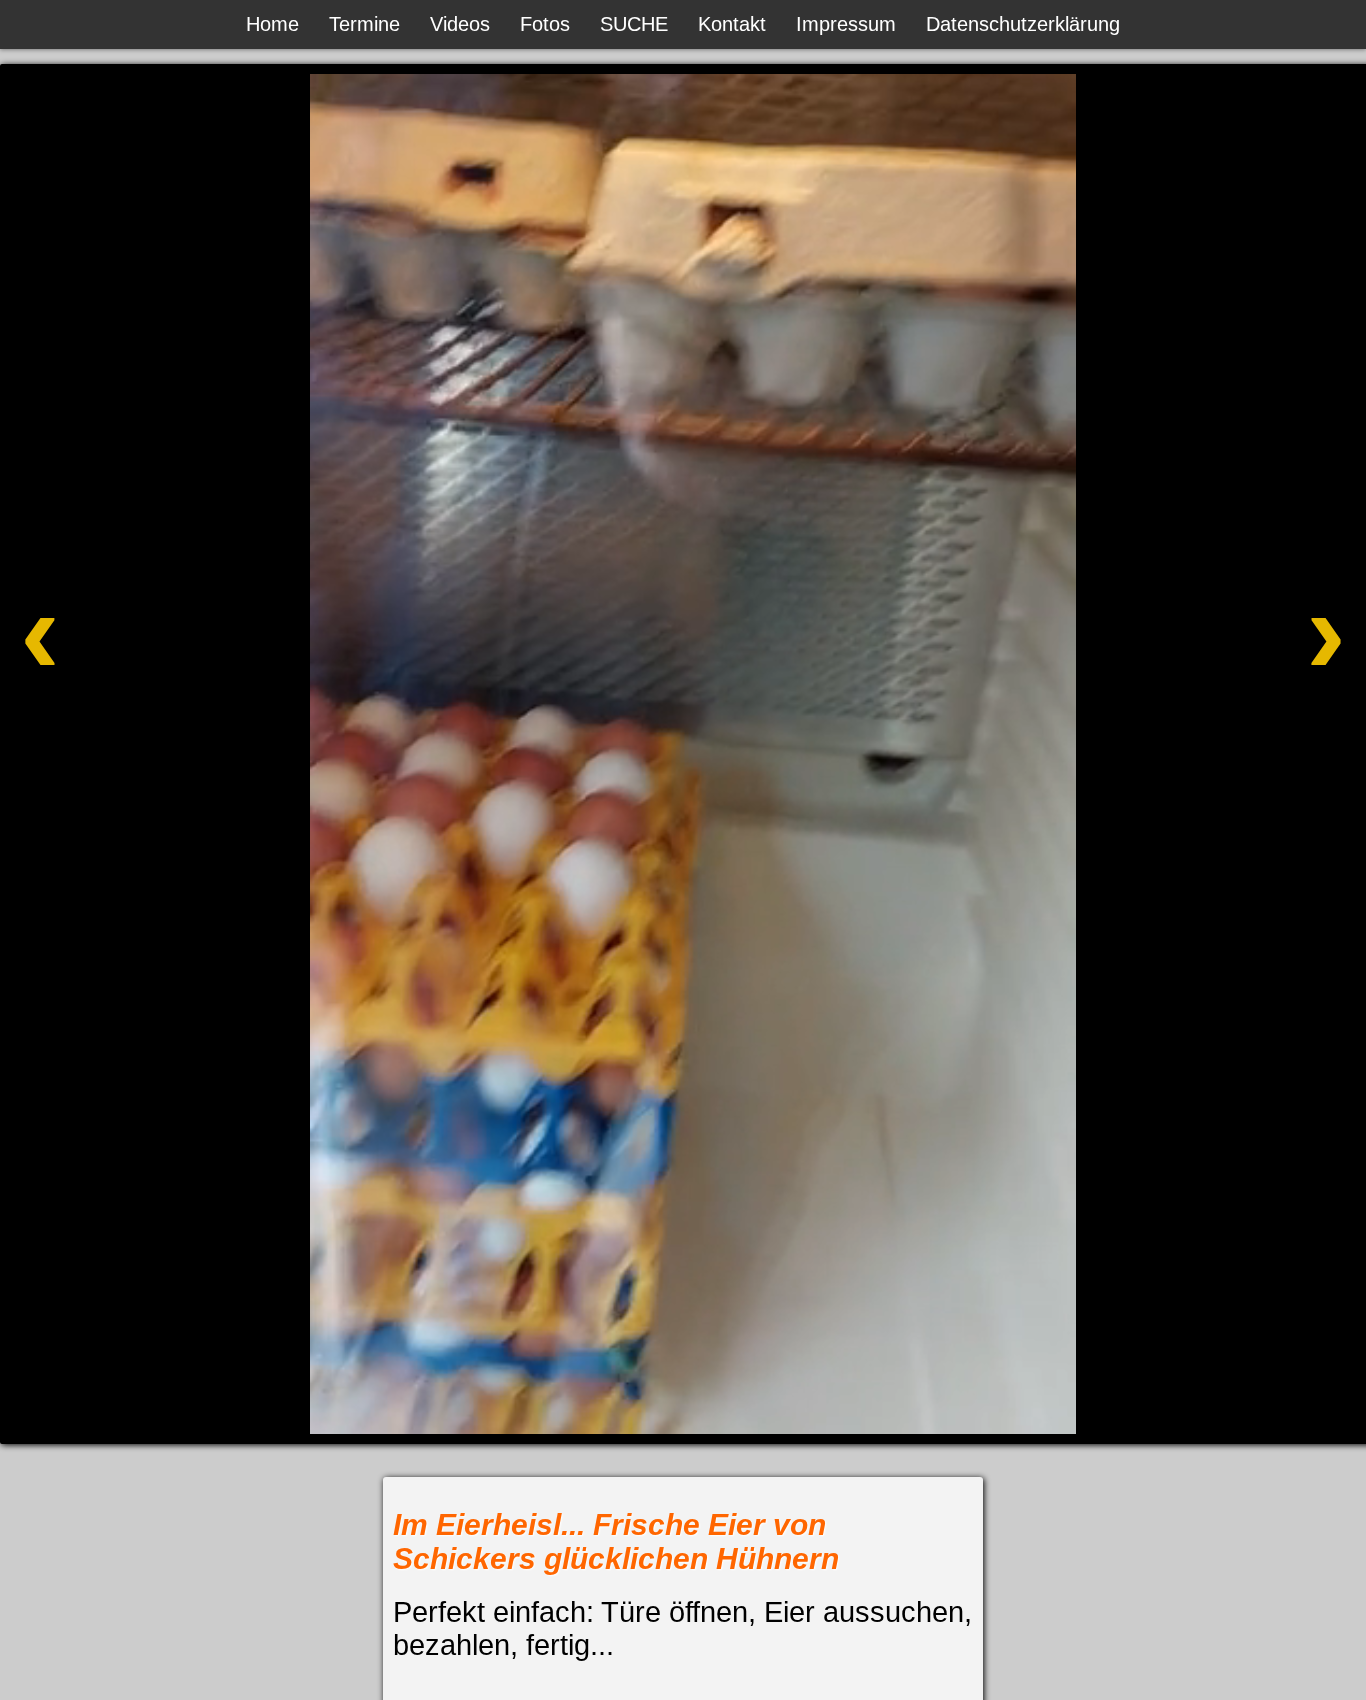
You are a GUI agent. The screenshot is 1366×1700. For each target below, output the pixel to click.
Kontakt (732, 24)
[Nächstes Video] (1215, 694)
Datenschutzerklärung (1023, 24)
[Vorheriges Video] (150, 694)
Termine (364, 24)
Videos (460, 24)
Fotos (545, 24)
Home (272, 24)
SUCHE (634, 24)
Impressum (846, 24)
